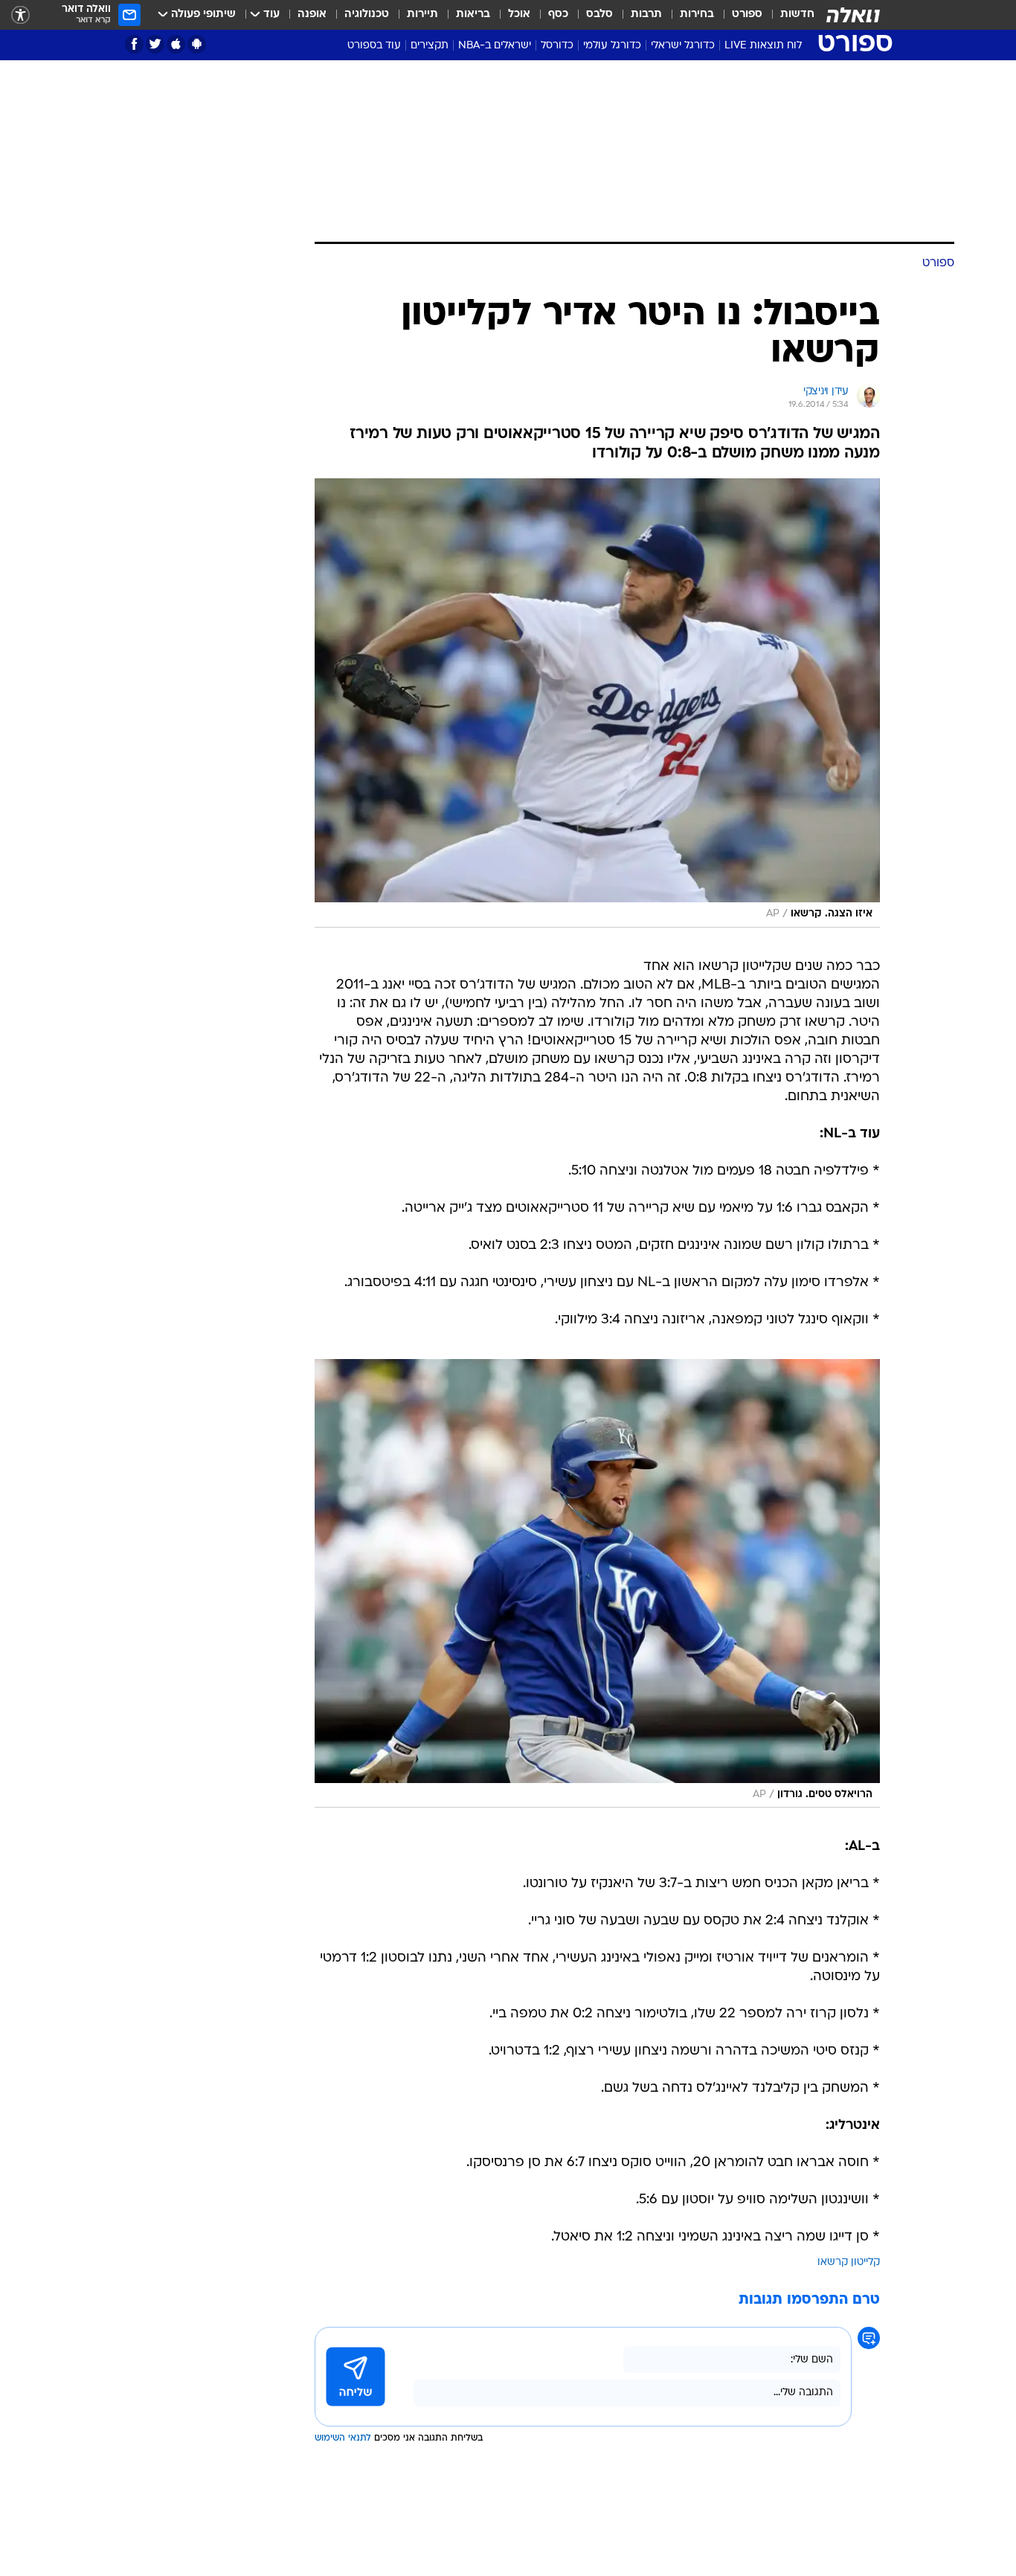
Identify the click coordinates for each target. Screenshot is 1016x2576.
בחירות (697, 15)
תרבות (646, 15)
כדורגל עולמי (612, 46)
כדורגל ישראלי (683, 46)
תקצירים (430, 46)
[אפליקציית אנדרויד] (197, 44)
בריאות (473, 15)
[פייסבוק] (134, 44)
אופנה (312, 15)
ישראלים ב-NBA (495, 46)
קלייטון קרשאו (849, 2262)
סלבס (599, 15)
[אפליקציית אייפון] (176, 44)
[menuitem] (788, 15)
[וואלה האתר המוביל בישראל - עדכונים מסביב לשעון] (853, 15)
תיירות (422, 15)
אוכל (519, 15)
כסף (558, 15)
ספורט (747, 15)
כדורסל (557, 46)
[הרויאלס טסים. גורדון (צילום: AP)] (597, 1584)
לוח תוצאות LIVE (763, 46)
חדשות (797, 15)
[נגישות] (20, 15)
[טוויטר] (155, 44)
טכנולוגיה (367, 15)
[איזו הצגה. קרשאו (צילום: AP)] (597, 703)
